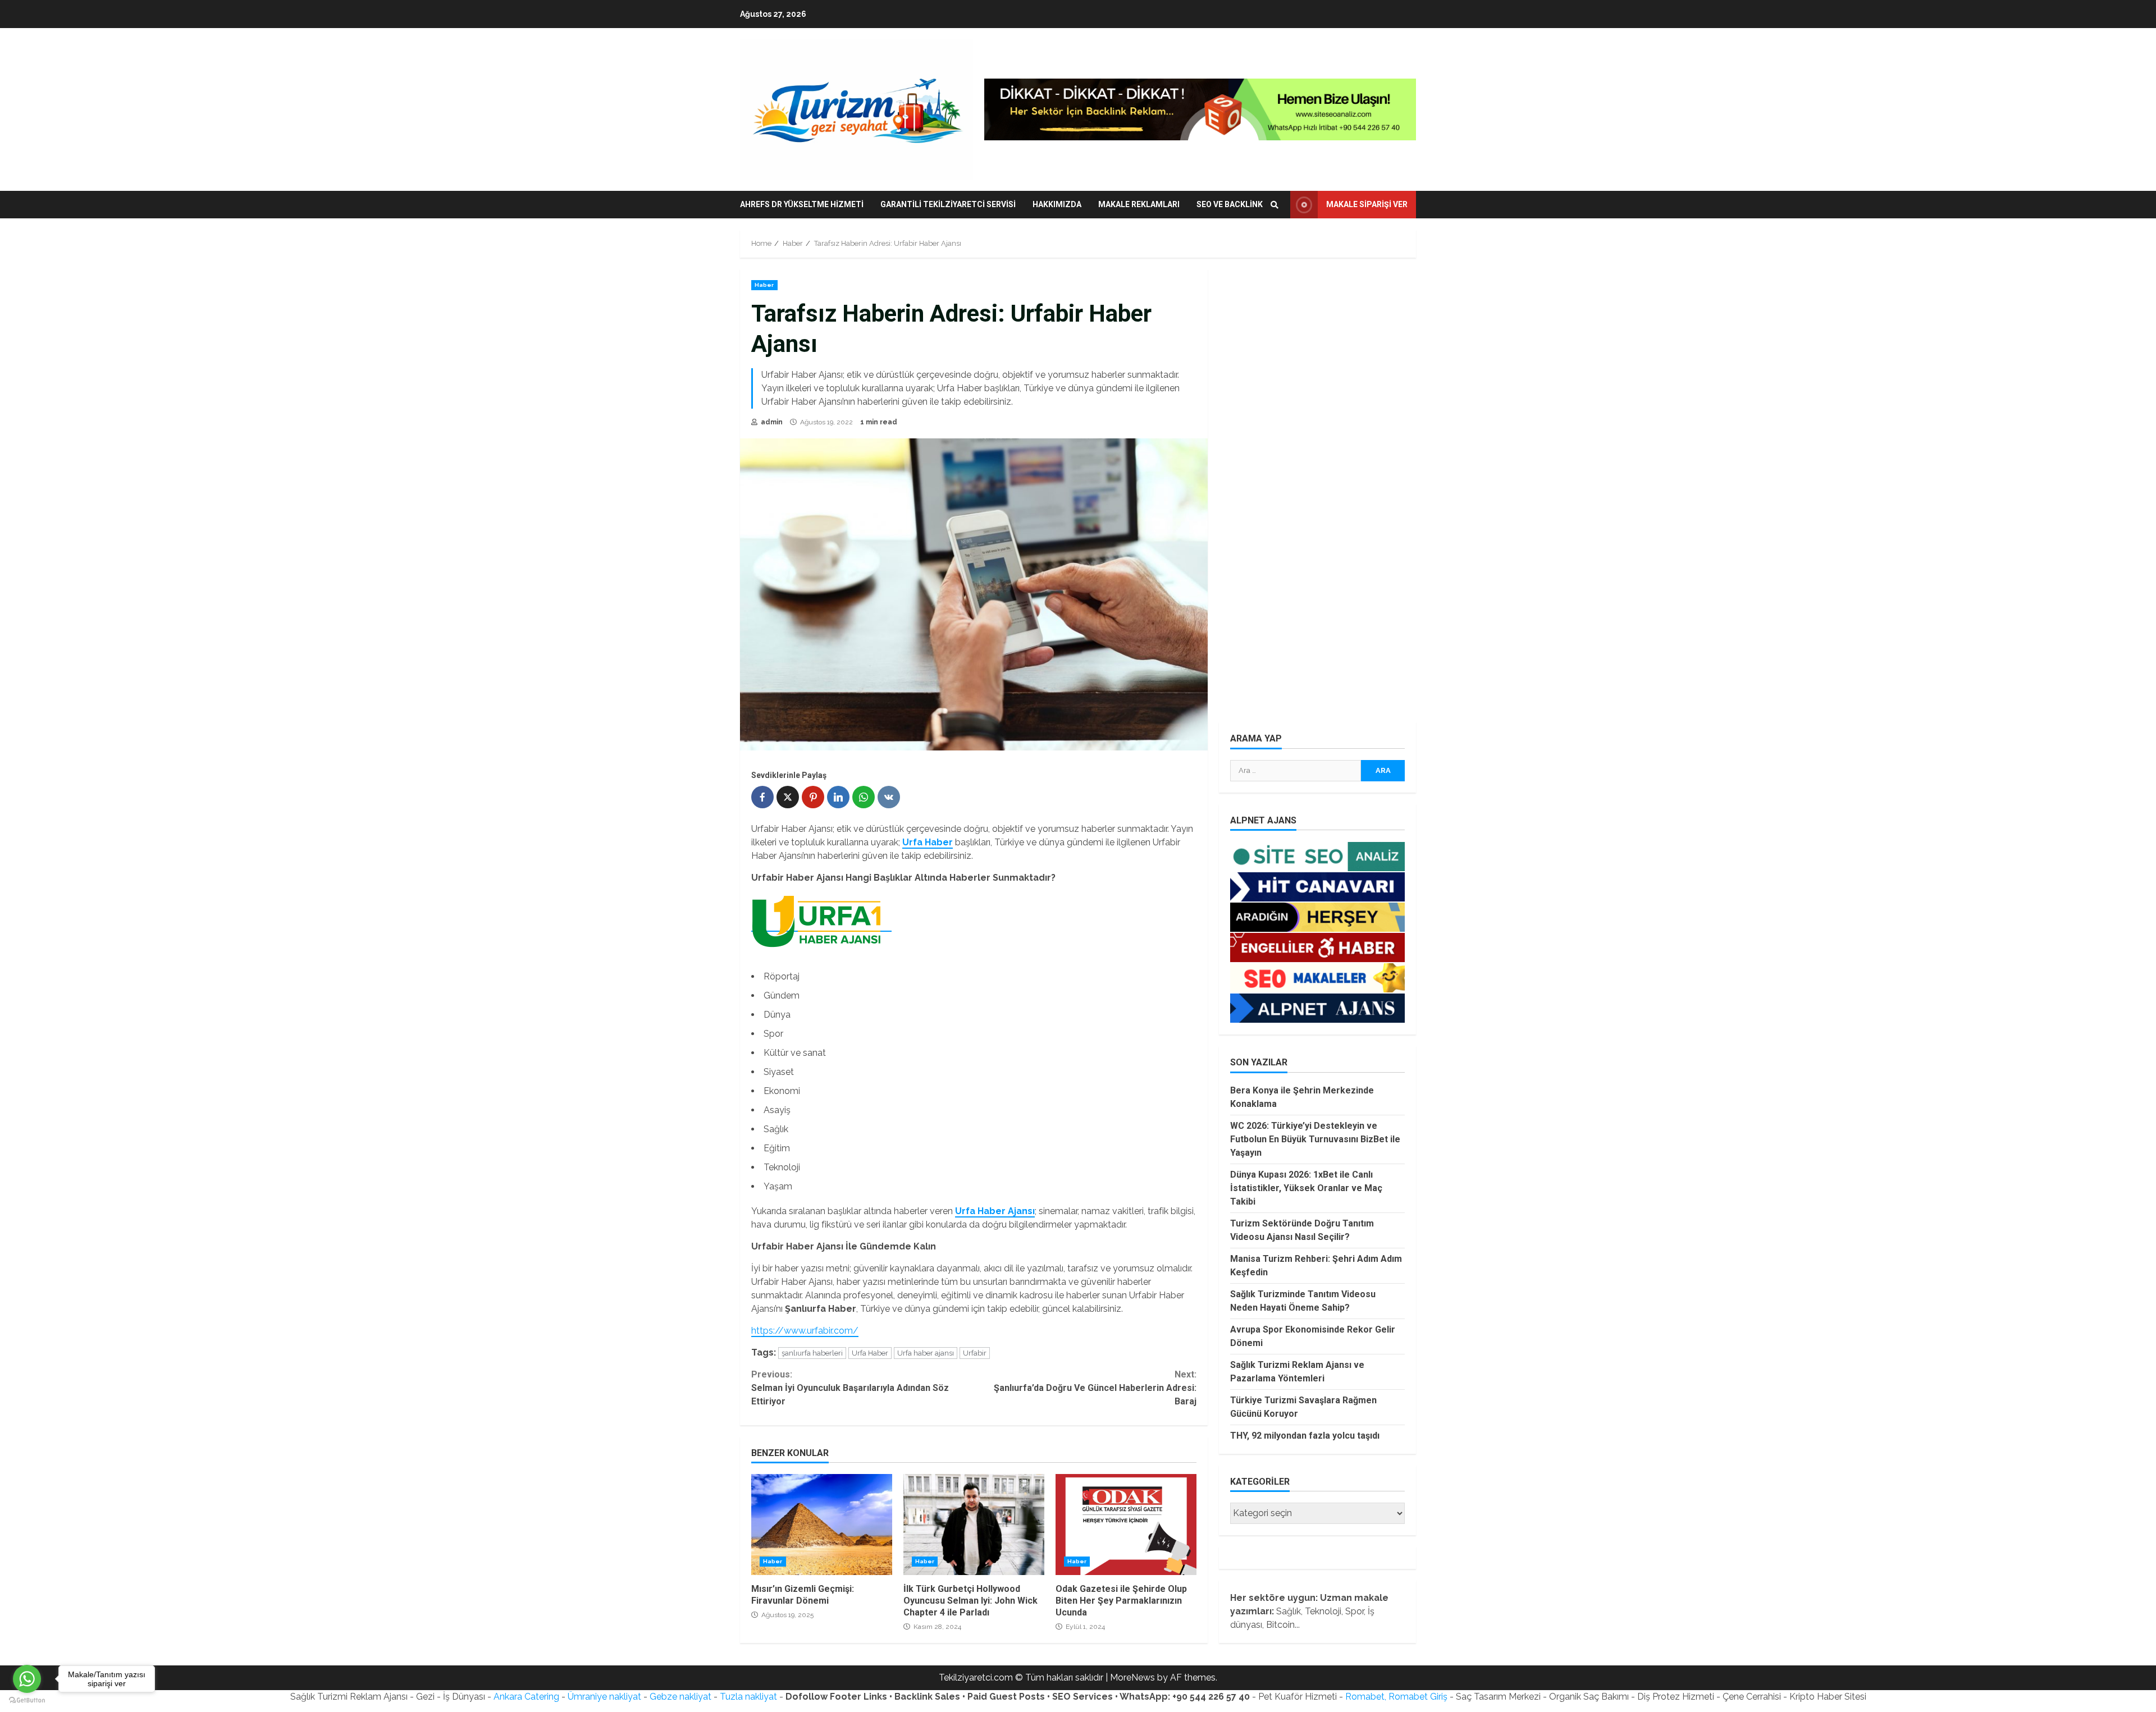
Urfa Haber (870, 1353)
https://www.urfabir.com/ (805, 1331)
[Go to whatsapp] (27, 1679)
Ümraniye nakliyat (604, 1697)
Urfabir (975, 1353)
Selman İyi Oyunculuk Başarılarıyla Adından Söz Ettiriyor (850, 1388)
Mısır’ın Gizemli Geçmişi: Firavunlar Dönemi (822, 1525)
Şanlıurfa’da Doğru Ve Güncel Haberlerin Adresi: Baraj (1095, 1388)
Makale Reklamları (1139, 204)
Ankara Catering (526, 1697)
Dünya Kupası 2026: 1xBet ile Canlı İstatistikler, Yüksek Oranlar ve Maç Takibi (1306, 1188)
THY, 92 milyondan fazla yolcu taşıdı (1305, 1436)
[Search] (1275, 205)
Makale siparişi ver (1367, 204)
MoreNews (1132, 1677)
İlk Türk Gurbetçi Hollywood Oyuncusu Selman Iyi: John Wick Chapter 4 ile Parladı (974, 1525)
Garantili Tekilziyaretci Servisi (948, 204)
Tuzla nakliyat (748, 1697)
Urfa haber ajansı (926, 1353)
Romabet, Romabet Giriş (1396, 1697)
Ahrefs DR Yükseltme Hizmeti (802, 204)
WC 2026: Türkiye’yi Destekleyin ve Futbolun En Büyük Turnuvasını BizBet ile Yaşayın (1315, 1139)
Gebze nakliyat (680, 1697)
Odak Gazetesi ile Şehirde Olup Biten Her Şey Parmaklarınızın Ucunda (1126, 1525)
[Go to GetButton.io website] (27, 1700)
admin (771, 422)
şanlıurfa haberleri (812, 1353)
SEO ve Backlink (1230, 204)
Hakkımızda (1057, 204)
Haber (764, 285)
